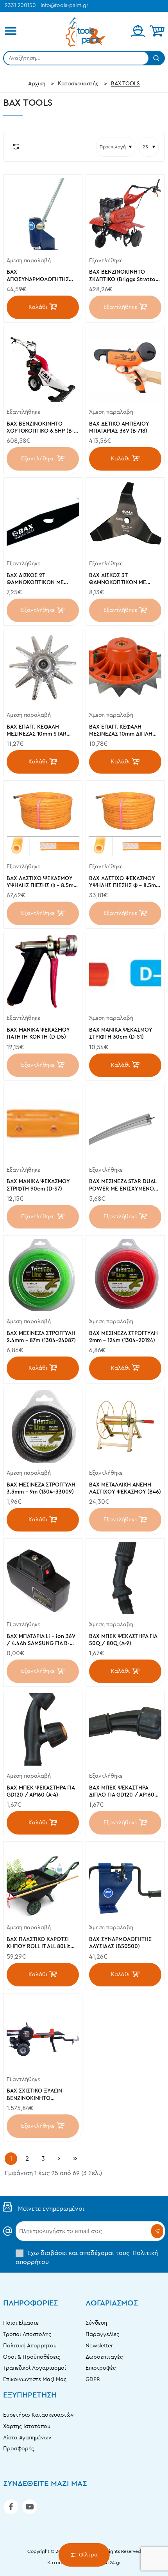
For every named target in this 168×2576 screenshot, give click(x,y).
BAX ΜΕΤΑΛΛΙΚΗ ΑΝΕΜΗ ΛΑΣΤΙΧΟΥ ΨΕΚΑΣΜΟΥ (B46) (125, 1488)
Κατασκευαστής (78, 84)
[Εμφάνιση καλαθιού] (157, 31)
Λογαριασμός (112, 2303)
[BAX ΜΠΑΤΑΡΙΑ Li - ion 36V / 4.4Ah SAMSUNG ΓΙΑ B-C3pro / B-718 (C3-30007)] (43, 1578)
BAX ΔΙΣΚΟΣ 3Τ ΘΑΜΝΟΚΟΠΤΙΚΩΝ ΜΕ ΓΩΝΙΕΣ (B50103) (118, 580)
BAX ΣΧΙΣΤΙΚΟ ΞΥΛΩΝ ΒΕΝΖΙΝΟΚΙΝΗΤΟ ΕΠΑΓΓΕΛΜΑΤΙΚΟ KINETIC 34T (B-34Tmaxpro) (39, 2095)
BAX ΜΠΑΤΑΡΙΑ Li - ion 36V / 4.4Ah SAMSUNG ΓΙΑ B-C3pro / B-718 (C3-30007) (41, 1641)
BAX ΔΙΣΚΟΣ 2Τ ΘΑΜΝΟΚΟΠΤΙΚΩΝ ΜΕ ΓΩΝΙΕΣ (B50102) (35, 580)
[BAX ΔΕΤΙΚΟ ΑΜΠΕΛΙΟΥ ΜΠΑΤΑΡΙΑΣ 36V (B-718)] (125, 365)
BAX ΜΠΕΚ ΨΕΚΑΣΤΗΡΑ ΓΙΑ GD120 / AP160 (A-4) (41, 1791)
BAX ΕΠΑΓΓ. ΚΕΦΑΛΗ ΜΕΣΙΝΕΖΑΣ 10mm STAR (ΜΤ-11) (37, 731)
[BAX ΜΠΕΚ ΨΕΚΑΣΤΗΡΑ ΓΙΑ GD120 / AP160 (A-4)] (43, 1729)
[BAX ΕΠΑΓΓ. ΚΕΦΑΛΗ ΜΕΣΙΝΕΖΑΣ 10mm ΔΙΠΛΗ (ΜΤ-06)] (125, 668)
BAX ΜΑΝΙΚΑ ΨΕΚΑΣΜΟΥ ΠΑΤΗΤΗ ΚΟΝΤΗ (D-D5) (38, 1034)
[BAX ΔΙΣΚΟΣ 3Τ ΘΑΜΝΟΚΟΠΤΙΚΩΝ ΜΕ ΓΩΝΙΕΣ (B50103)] (125, 517)
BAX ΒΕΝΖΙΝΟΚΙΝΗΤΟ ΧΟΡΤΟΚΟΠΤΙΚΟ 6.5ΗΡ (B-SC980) (40, 428)
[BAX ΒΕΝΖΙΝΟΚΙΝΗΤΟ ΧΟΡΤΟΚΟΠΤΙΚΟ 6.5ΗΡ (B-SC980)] (43, 365)
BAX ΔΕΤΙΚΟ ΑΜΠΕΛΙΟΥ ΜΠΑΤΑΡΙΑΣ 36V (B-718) (119, 428)
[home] (37, 84)
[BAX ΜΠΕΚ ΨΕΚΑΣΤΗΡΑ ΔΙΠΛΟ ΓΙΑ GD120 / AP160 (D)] (125, 1729)
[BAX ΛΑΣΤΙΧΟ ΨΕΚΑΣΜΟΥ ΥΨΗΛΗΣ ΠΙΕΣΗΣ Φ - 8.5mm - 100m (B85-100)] (43, 820)
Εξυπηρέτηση (30, 2395)
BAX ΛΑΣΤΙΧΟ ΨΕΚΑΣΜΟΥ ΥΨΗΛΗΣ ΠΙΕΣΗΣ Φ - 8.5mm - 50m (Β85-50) (125, 883)
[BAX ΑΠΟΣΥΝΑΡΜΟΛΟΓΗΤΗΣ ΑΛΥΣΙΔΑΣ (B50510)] (43, 214)
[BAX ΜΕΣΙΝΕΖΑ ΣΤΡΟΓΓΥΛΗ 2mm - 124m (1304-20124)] (125, 1275)
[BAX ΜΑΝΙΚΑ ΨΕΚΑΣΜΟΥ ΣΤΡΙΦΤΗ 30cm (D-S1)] (125, 971)
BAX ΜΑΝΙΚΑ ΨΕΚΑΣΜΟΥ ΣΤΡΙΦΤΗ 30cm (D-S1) (121, 1034)
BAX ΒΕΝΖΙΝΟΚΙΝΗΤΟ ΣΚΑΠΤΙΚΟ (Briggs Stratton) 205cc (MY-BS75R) (125, 276)
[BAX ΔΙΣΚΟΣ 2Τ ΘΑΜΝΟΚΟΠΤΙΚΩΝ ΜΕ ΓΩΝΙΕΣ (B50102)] (43, 517)
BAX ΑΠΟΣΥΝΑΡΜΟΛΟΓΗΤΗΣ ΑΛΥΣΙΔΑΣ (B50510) (38, 276)
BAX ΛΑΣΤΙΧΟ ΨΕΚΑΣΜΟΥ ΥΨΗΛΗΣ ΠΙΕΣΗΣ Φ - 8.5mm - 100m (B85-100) (42, 883)
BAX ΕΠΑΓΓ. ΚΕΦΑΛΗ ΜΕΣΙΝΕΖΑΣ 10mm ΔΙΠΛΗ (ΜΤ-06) (121, 731)
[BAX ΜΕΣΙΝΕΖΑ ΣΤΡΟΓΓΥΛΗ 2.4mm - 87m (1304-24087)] (43, 1275)
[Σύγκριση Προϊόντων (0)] (14, 147)
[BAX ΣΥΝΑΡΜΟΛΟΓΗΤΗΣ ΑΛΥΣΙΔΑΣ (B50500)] (125, 1881)
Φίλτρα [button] (88, 2555)
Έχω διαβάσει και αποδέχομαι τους (87, 2257)
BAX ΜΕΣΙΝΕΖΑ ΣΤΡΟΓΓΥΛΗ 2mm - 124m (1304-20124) (123, 1337)
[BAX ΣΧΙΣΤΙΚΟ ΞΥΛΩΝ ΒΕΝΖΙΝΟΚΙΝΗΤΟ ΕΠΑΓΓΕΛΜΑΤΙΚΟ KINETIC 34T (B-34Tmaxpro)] (43, 2033)
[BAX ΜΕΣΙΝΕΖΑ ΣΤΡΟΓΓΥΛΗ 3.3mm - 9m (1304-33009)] (43, 1426)
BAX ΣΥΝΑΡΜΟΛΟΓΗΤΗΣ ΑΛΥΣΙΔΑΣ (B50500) (120, 1943)
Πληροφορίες (30, 2303)
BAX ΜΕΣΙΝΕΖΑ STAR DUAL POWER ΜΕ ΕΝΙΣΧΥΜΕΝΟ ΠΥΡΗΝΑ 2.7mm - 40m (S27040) (123, 1186)
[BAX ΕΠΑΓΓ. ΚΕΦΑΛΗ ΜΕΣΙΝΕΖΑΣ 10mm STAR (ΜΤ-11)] (43, 668)
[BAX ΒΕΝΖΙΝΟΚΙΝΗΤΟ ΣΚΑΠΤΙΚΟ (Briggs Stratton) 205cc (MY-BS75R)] (125, 214)
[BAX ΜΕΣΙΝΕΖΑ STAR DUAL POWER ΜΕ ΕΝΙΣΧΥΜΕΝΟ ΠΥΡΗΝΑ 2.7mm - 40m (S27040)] (125, 1123)
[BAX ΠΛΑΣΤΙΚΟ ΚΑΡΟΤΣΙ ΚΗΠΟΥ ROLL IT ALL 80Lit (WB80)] (43, 1881)
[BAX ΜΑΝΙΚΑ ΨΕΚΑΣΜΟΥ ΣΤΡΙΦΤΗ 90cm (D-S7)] (43, 1123)
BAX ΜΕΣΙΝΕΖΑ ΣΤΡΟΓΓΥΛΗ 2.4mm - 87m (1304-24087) (41, 1337)
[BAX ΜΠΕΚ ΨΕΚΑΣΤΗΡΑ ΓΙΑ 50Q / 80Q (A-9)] (125, 1578)
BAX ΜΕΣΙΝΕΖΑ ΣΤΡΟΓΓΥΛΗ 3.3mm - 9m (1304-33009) (41, 1488)
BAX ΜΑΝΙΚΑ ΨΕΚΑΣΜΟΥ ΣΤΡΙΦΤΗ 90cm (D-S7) (38, 1185)
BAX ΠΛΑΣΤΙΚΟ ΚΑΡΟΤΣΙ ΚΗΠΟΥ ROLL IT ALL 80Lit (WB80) (38, 1944)
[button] (43, 307)
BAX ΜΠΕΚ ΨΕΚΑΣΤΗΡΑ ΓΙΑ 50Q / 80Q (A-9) (123, 1640)
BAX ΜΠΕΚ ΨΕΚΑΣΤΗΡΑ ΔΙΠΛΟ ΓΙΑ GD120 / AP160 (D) (122, 1792)
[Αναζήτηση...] (156, 58)
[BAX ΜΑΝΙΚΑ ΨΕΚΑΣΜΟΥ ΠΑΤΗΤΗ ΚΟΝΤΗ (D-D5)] (43, 971)
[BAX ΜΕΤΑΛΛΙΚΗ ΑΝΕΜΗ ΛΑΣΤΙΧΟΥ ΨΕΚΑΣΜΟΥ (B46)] (125, 1426)
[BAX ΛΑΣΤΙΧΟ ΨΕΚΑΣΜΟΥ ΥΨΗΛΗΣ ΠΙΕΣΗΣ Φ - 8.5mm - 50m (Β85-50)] (125, 820)
